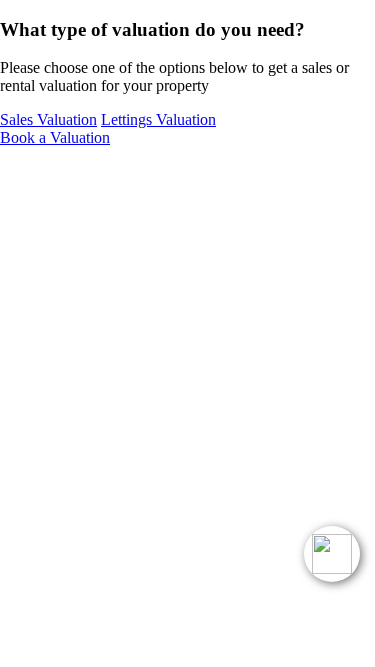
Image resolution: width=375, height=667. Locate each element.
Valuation (48, 119)
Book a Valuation (55, 137)
